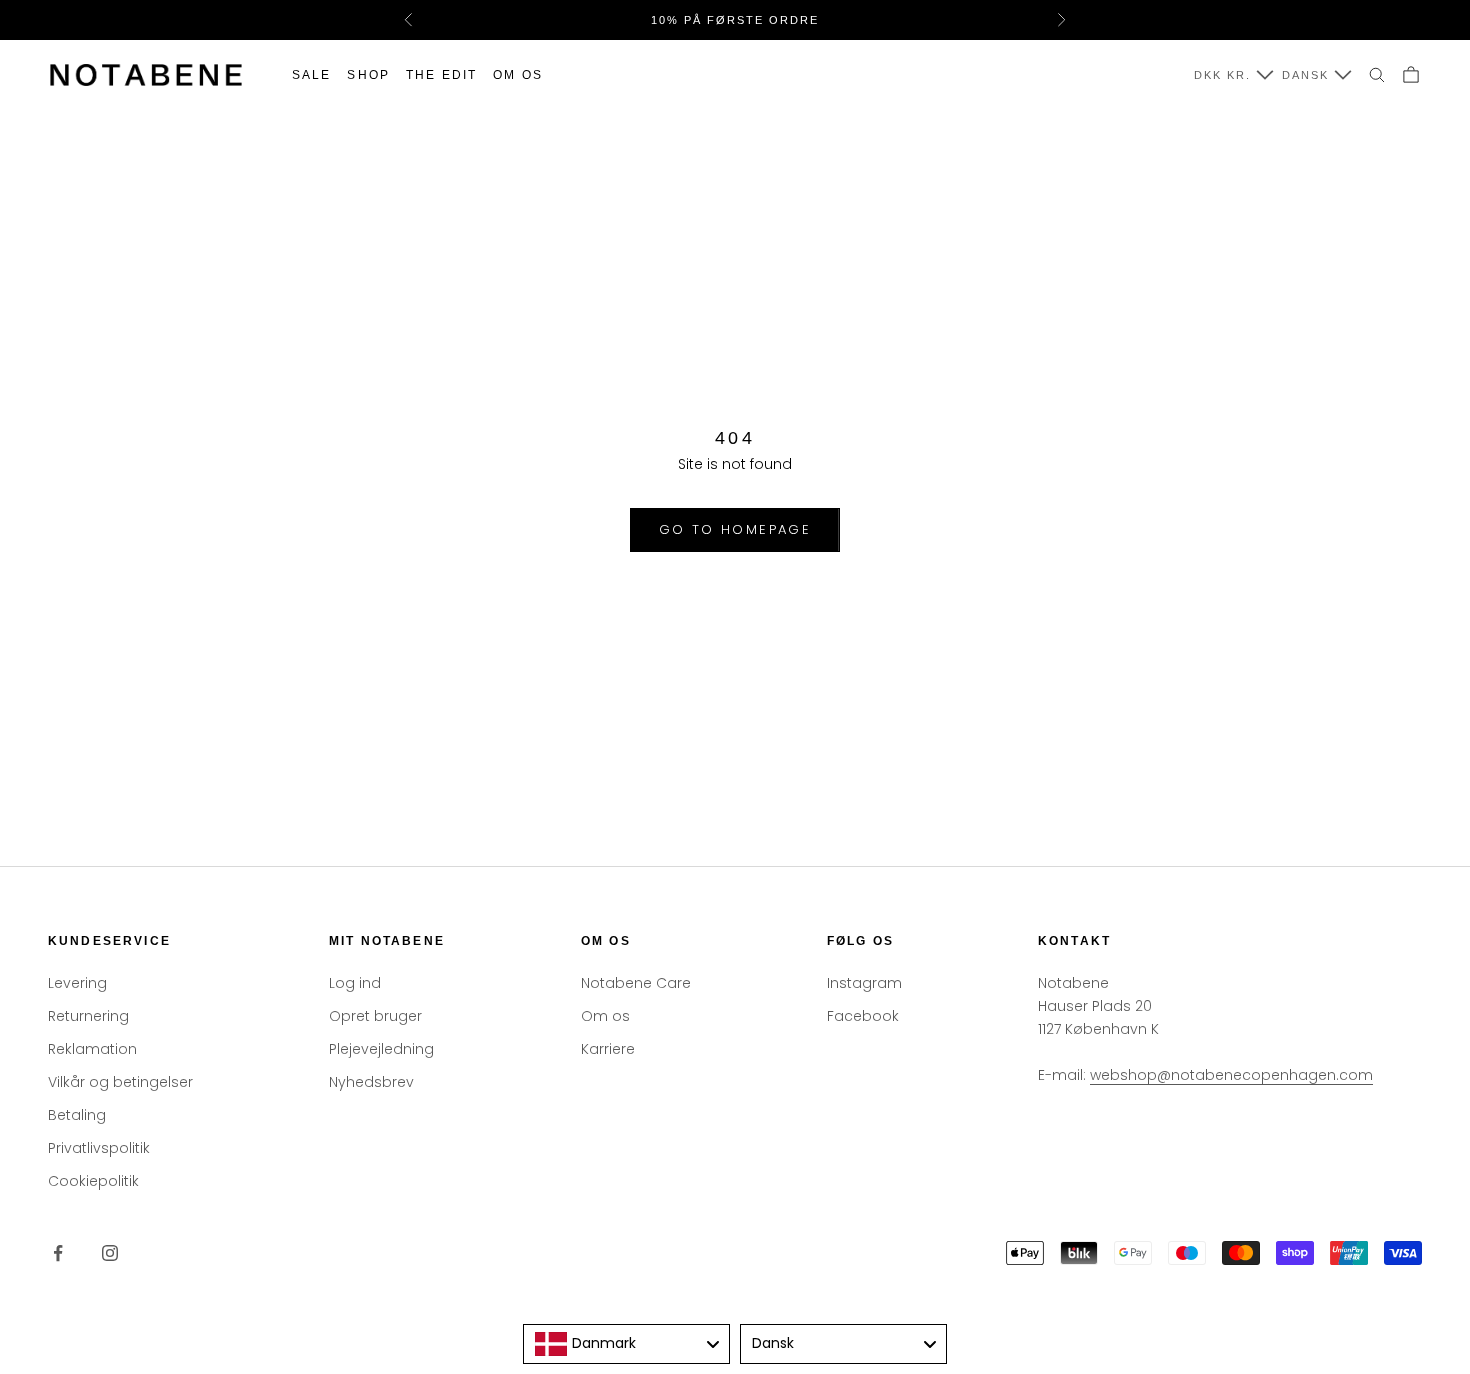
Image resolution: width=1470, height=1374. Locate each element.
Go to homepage (735, 529)
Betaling (77, 1115)
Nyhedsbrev (371, 1082)
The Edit (441, 75)
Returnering (88, 1016)
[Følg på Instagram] (110, 1253)
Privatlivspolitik (99, 1148)
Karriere (608, 1049)
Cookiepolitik (93, 1181)
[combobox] (626, 1344)
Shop (368, 75)
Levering (77, 983)
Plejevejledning (381, 1049)
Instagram (864, 983)
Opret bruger (375, 1016)
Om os (518, 75)
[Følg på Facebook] (58, 1253)
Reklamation (92, 1049)
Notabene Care (636, 983)
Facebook (863, 1016)
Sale (312, 75)
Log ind (355, 983)
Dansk (1305, 75)
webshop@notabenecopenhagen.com (1231, 1075)
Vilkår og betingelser (120, 1082)
